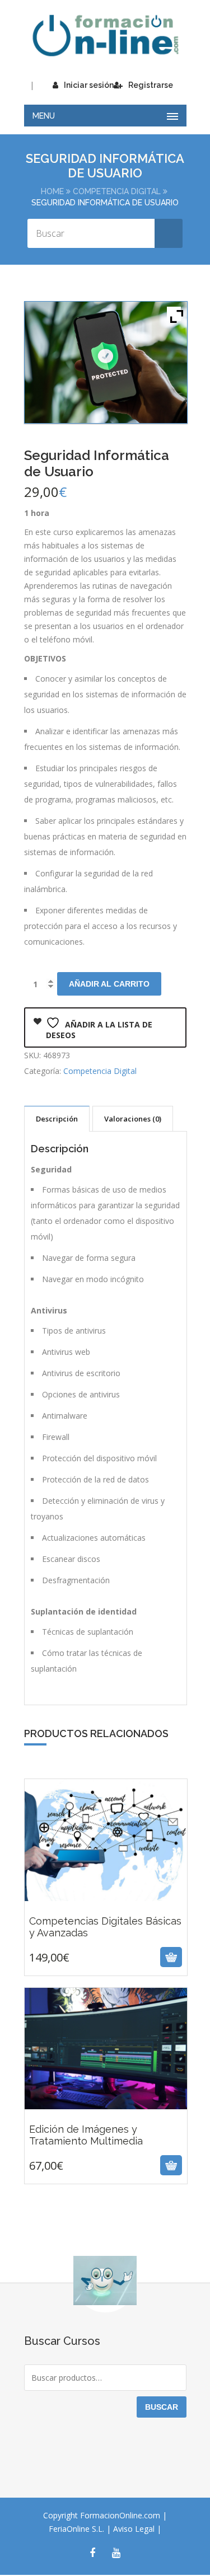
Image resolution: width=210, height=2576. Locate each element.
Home (52, 191)
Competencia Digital (117, 191)
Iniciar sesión (89, 85)
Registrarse (151, 85)
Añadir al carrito (109, 984)
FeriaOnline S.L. (78, 2529)
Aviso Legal (135, 2529)
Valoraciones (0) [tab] (133, 1119)
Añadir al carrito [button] (92, 1957)
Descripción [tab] (57, 1119)
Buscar (162, 2407)
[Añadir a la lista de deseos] (119, 1957)
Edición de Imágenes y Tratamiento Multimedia (106, 2113)
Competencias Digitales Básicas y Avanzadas (105, 1905)
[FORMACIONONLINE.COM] (105, 36)
